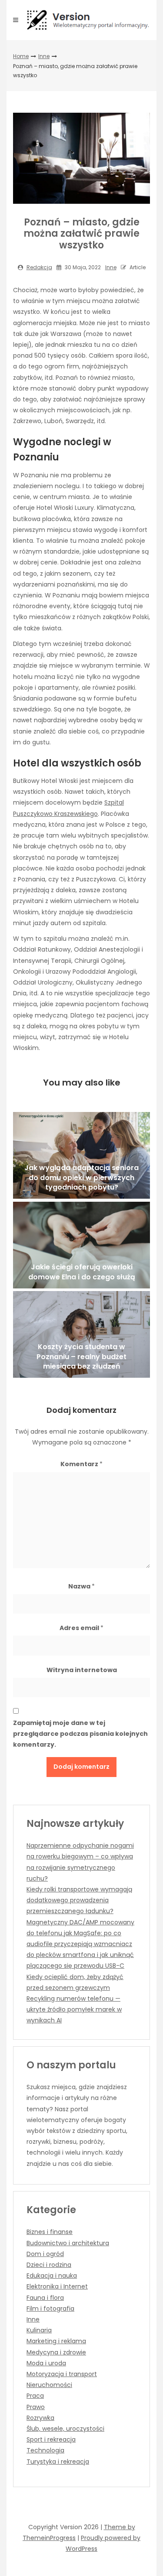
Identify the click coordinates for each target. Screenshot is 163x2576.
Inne (44, 56)
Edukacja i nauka (52, 2276)
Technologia (45, 2450)
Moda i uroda (46, 2363)
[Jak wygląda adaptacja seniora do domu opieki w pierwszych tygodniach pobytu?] (81, 1155)
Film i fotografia (50, 2309)
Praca (35, 2396)
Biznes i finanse (50, 2232)
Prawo (36, 2407)
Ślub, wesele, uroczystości (65, 2429)
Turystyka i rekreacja (58, 2462)
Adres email (81, 1628)
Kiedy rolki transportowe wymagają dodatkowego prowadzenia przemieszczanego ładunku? (79, 1900)
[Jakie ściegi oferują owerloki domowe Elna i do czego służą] (81, 1245)
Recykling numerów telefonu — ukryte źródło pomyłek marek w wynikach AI (74, 2009)
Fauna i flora (45, 2298)
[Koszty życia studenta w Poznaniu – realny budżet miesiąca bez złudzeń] (81, 1334)
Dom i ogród (45, 2254)
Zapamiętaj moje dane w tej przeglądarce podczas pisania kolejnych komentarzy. (80, 1734)
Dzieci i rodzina (49, 2265)
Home (21, 56)
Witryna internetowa (82, 1670)
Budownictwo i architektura (68, 2243)
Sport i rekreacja (51, 2439)
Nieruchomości (49, 2385)
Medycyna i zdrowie (56, 2352)
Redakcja (39, 267)
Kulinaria (39, 2330)
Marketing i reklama (56, 2341)
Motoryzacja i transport (62, 2374)
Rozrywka (40, 2418)
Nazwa (81, 1586)
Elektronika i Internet (57, 2286)
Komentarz (81, 1464)
